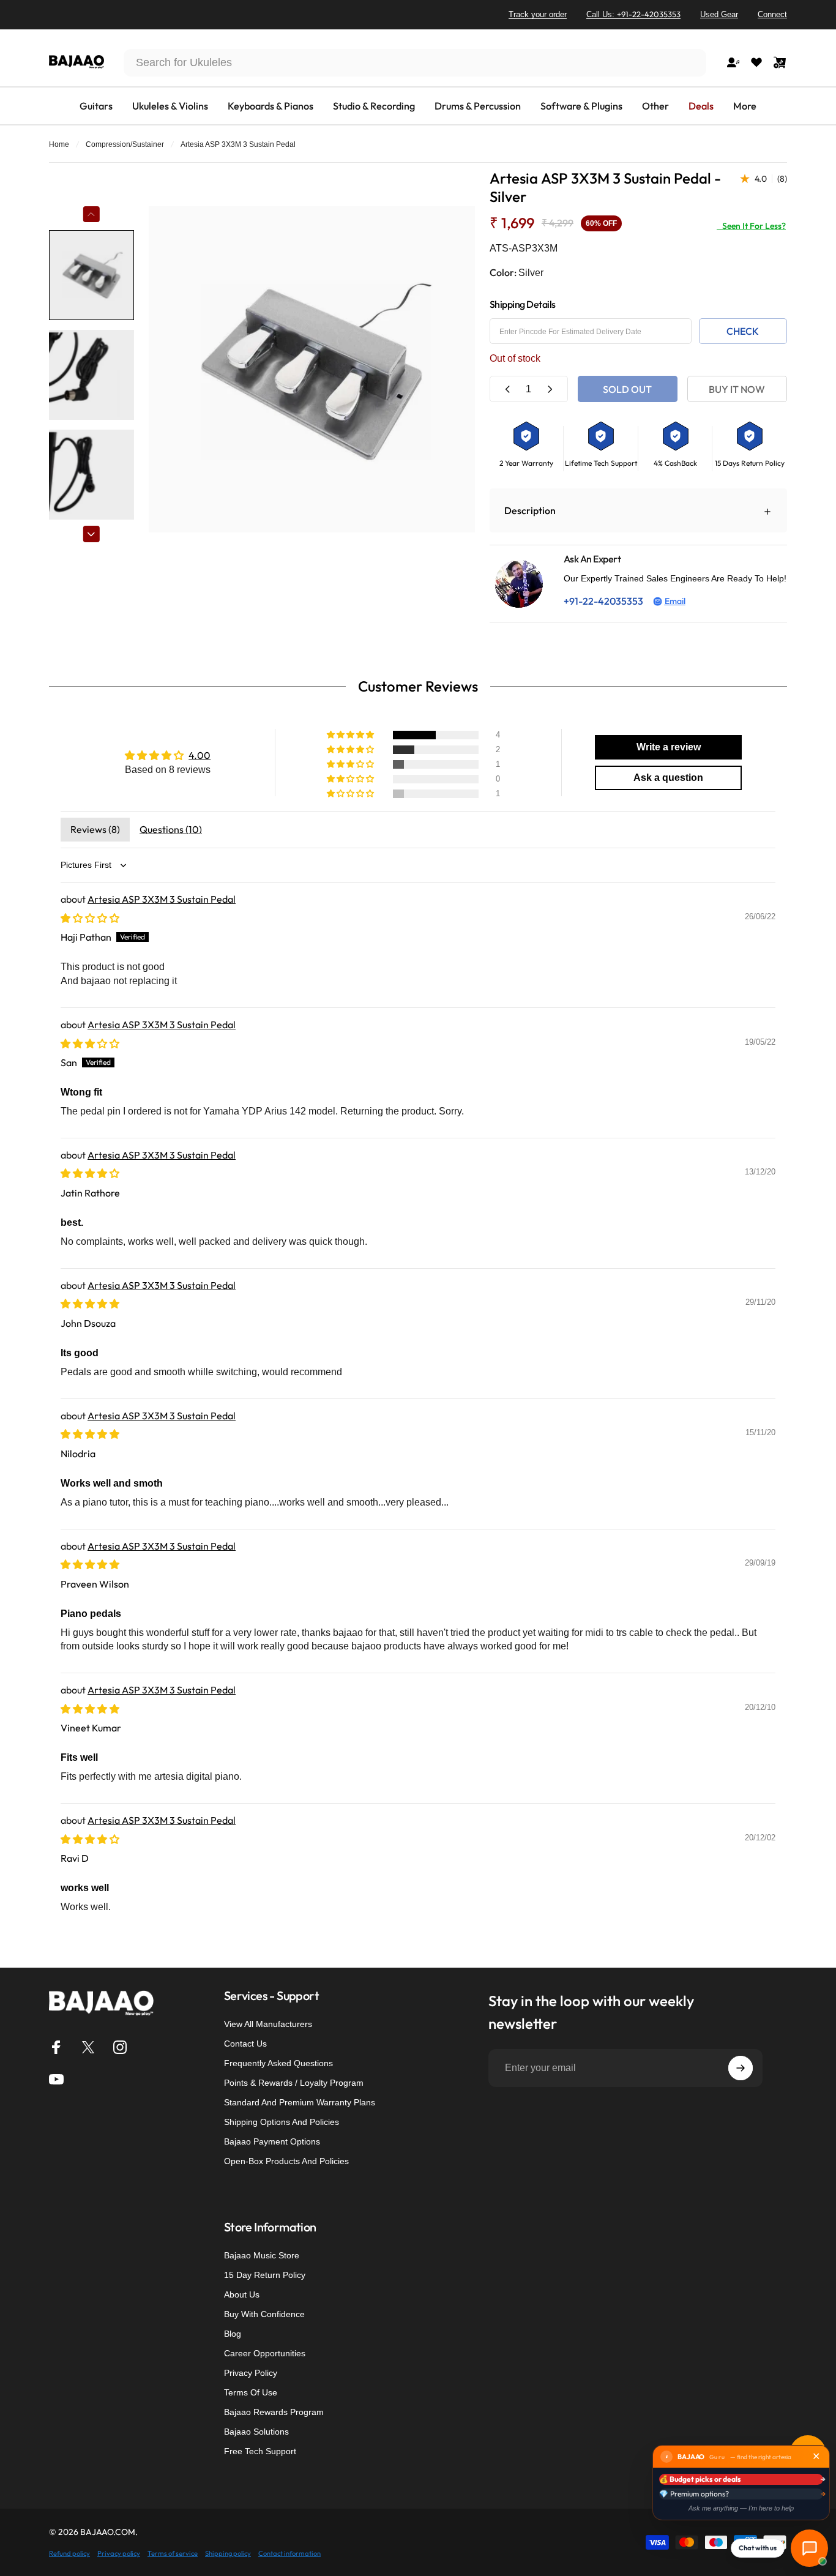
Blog (233, 2334)
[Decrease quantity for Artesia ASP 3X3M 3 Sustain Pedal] (508, 389)
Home (59, 144)
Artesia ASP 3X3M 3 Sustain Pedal (162, 899)
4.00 (200, 755)
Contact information (289, 2553)
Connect (772, 14)
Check (743, 331)
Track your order (538, 14)
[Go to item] (91, 275)
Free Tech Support (260, 2451)
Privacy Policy (251, 2373)
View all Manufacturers (268, 2024)
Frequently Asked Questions (278, 2063)
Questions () (171, 829)
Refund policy (69, 2553)
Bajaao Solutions (256, 2432)
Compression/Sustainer (125, 144)
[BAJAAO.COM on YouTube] (56, 2079)
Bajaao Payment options (272, 2141)
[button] (351, 735)
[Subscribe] (741, 2068)
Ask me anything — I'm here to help (741, 2508)
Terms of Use (251, 2392)
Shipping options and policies (282, 2122)
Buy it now (737, 389)
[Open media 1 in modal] (312, 369)
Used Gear (719, 14)
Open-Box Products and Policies (286, 2161)
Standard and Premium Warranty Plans (300, 2102)
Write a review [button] (669, 747)
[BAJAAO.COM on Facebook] (56, 2047)
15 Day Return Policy (265, 2275)
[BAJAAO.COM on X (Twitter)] (88, 2047)
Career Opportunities (265, 2353)
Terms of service (173, 2553)
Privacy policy (119, 2553)
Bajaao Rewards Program (274, 2412)
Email (675, 601)
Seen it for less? (751, 226)
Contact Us (245, 2044)
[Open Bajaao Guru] (809, 2548)
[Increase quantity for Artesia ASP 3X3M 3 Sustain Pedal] (550, 389)
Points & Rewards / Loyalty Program (294, 2083)
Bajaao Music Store (262, 2255)
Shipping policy (228, 2553)
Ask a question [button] (668, 778)
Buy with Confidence (264, 2314)
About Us (242, 2294)
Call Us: (633, 14)
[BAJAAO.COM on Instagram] (120, 2047)
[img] (90, 918)
